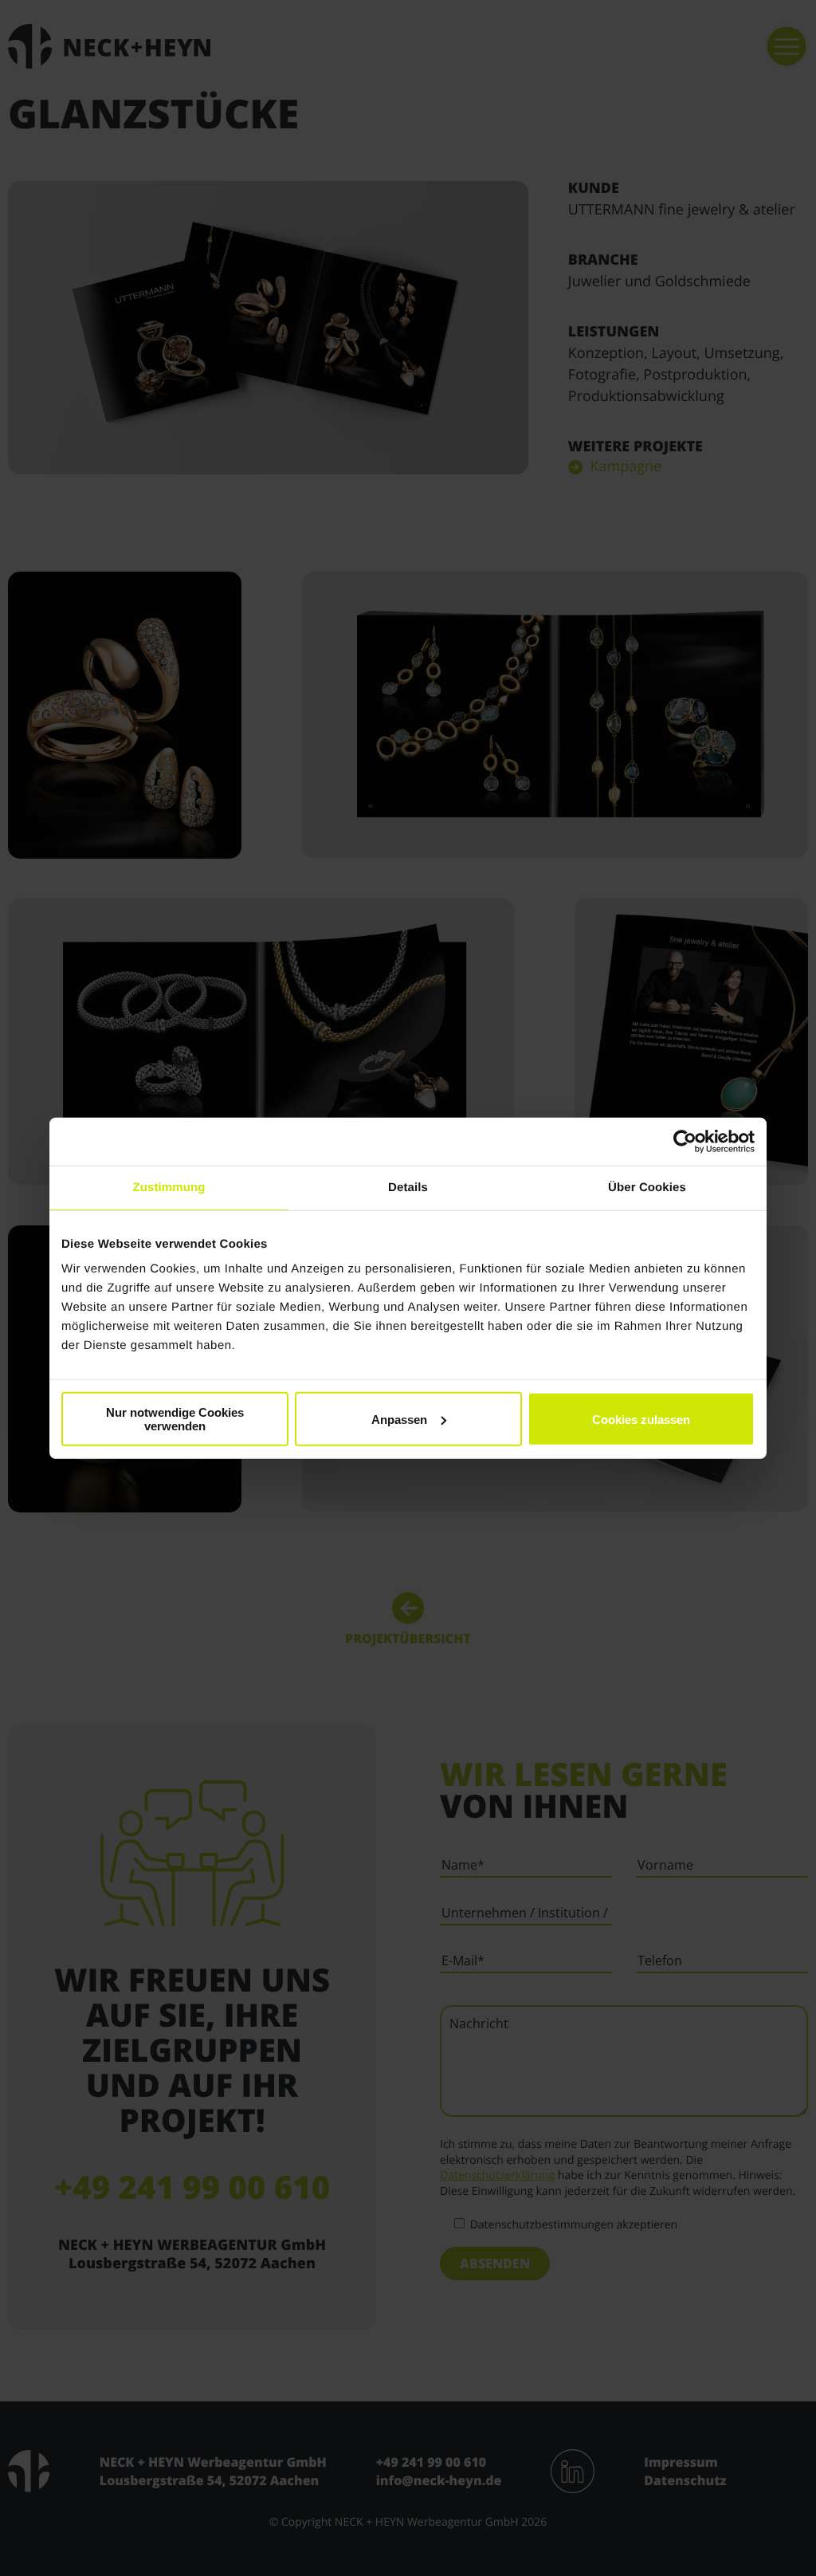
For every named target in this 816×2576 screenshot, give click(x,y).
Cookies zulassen (641, 1419)
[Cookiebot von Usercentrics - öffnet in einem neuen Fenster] (685, 1141)
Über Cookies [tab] (647, 1187)
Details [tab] (408, 1187)
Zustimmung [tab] (169, 1187)
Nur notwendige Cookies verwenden (175, 1419)
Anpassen (399, 1419)
